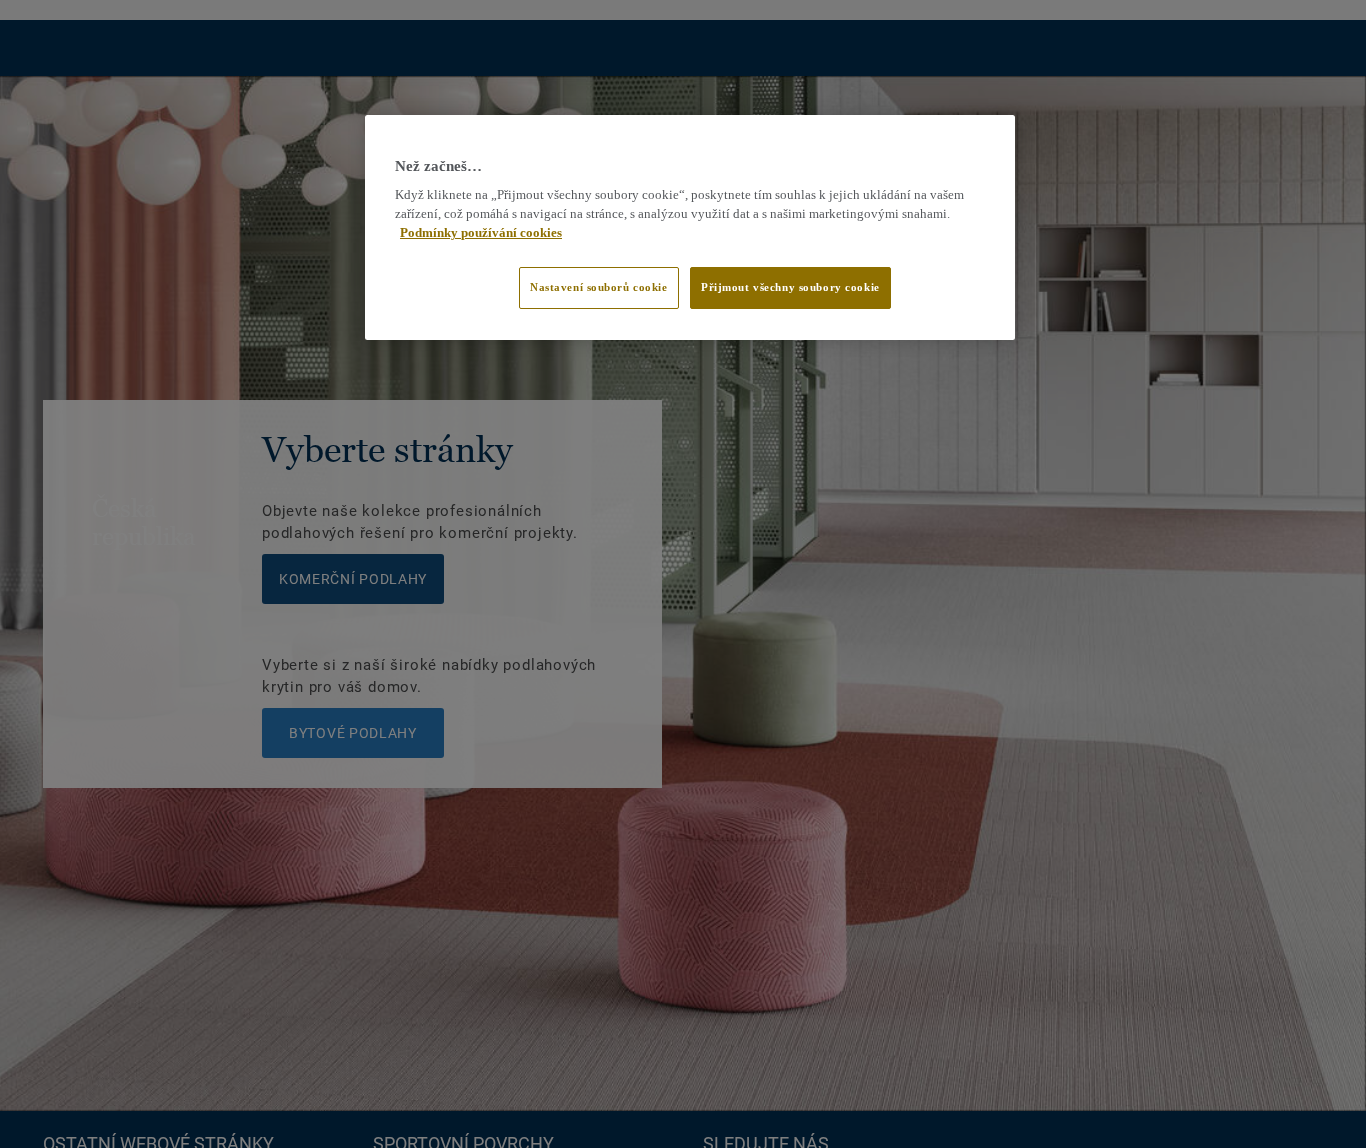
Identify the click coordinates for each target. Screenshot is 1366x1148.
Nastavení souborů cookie (599, 287)
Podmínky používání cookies (481, 233)
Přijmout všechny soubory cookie (790, 287)
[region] (690, 228)
